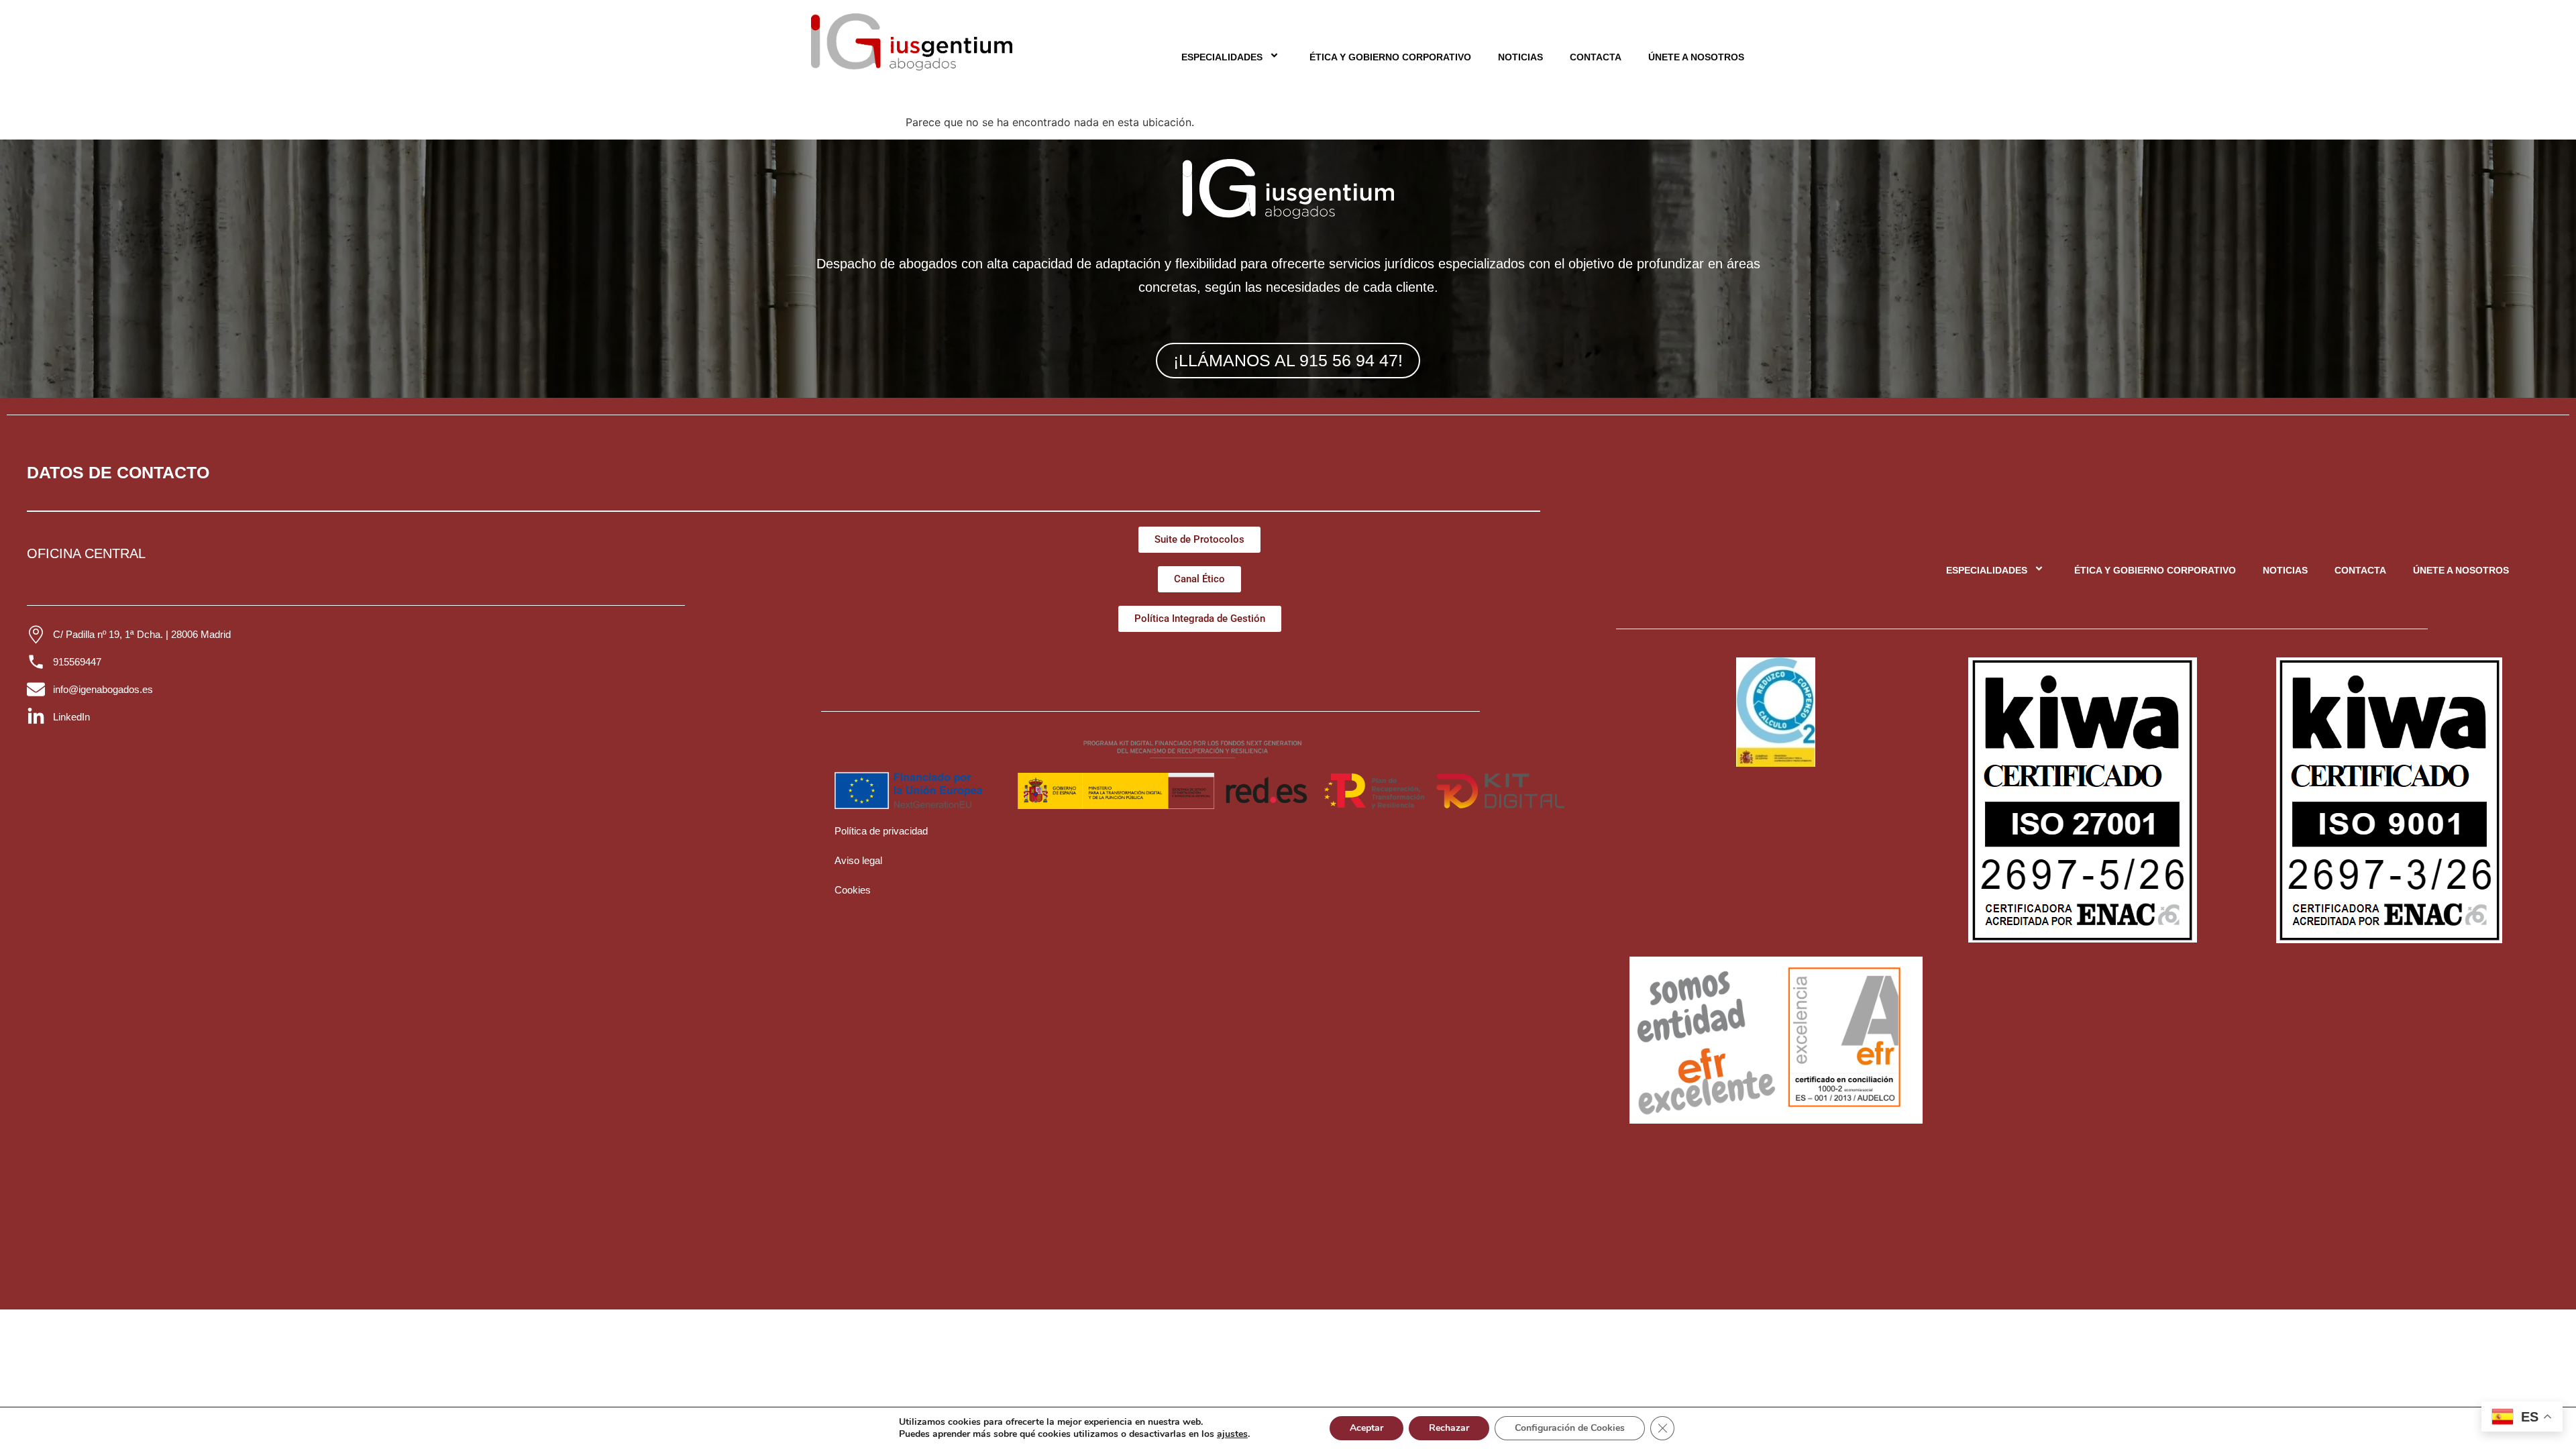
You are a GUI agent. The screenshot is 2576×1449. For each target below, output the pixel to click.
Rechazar (1449, 1428)
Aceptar (1366, 1428)
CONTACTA (1596, 57)
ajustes (1232, 1434)
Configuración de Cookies (1570, 1428)
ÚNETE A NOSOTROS (1696, 57)
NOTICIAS (1520, 57)
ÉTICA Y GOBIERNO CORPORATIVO (1390, 57)
